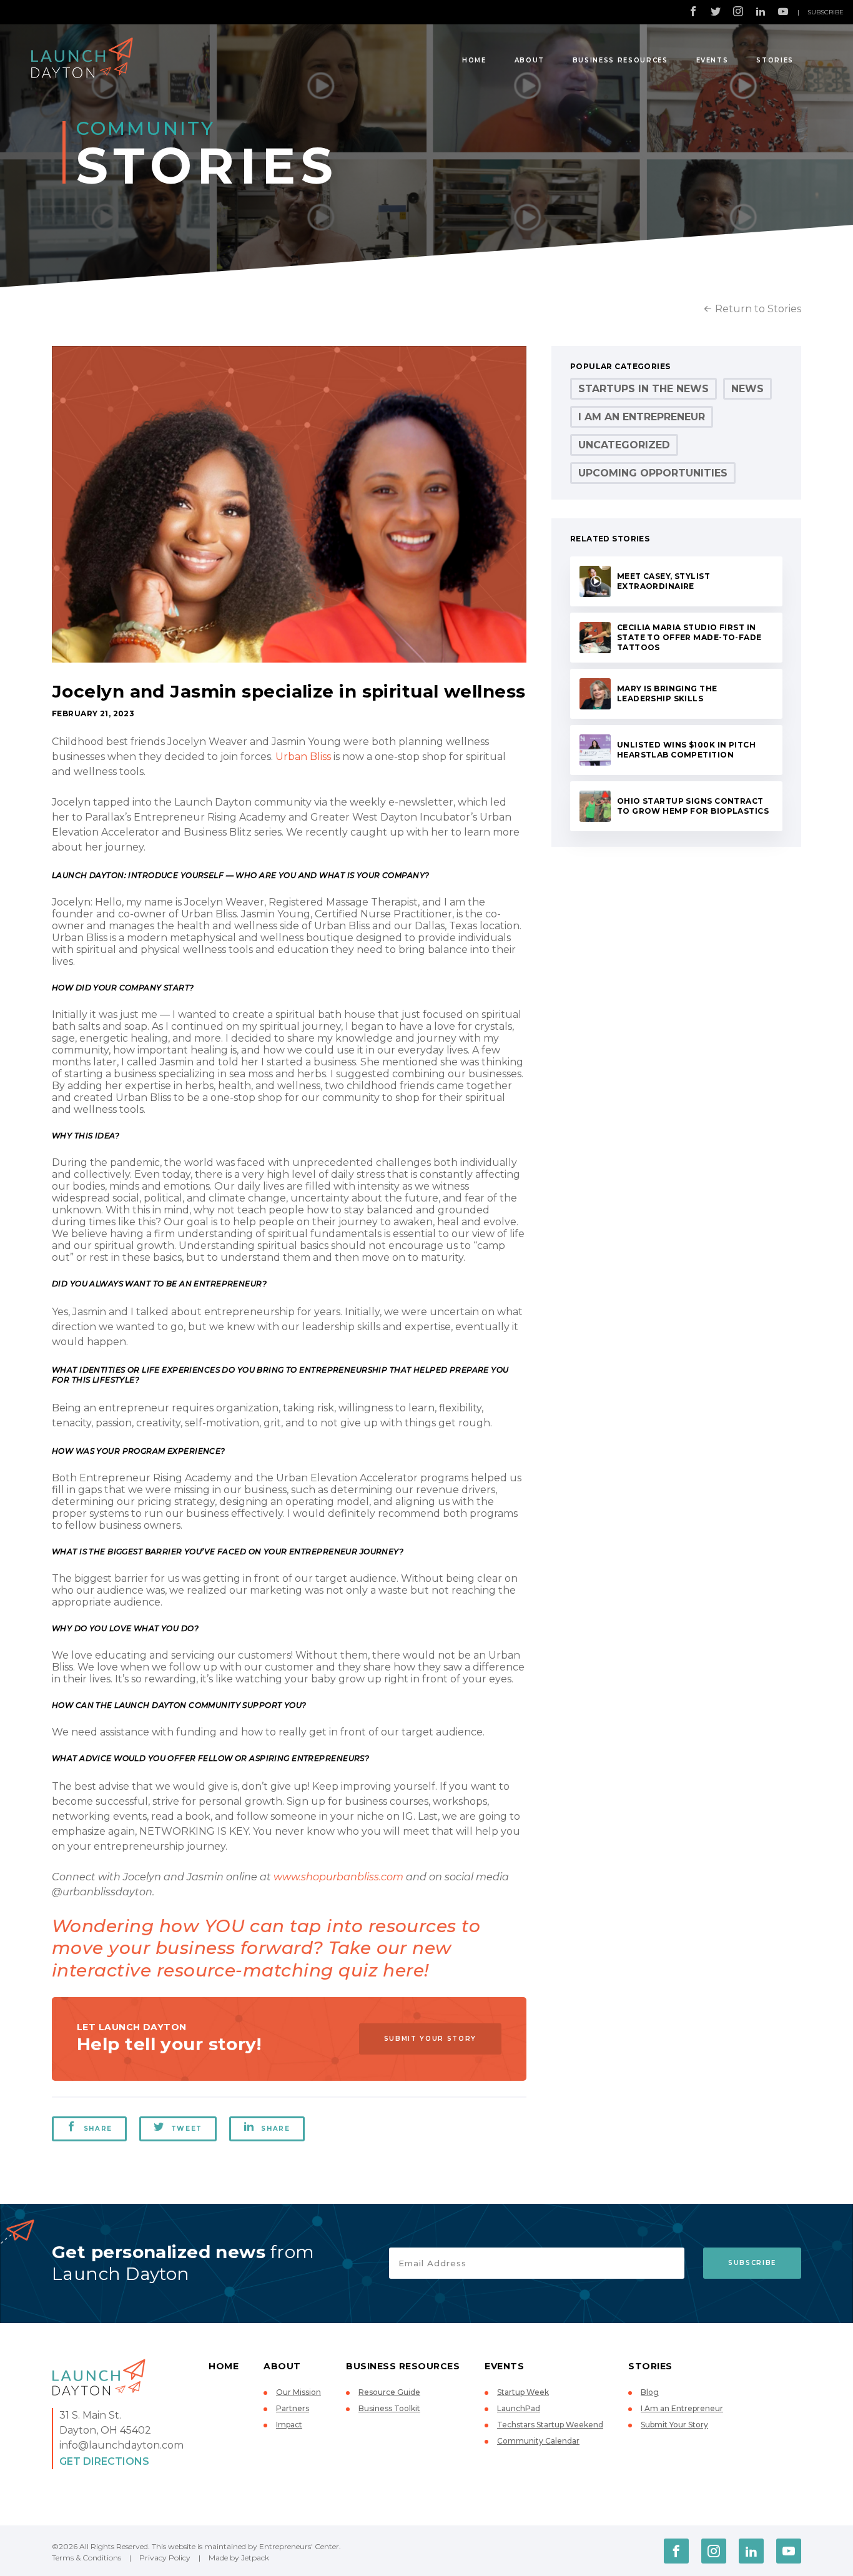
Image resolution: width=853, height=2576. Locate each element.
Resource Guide (389, 2392)
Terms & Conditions (86, 2558)
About (530, 60)
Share (98, 2129)
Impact (289, 2425)
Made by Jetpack (239, 2558)
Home (474, 60)
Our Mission (298, 2392)
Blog (650, 2392)
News (747, 389)
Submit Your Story (430, 2039)
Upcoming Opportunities (653, 473)
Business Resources (620, 60)
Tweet (187, 2129)
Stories (775, 60)
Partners (293, 2408)
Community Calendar (538, 2441)
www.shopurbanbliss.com (338, 1877)
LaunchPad (519, 2408)
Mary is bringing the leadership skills (667, 693)
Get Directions (104, 2461)
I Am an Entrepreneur (642, 417)
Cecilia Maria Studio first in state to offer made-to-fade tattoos (689, 637)
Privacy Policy (165, 2558)
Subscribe (826, 12)
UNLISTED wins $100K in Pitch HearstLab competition (686, 750)
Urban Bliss (303, 757)
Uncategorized (624, 445)
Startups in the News (643, 389)
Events (712, 60)
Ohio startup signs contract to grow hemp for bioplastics (693, 806)
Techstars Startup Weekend (550, 2425)
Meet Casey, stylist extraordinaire (663, 581)
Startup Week (523, 2392)
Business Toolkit (389, 2408)
